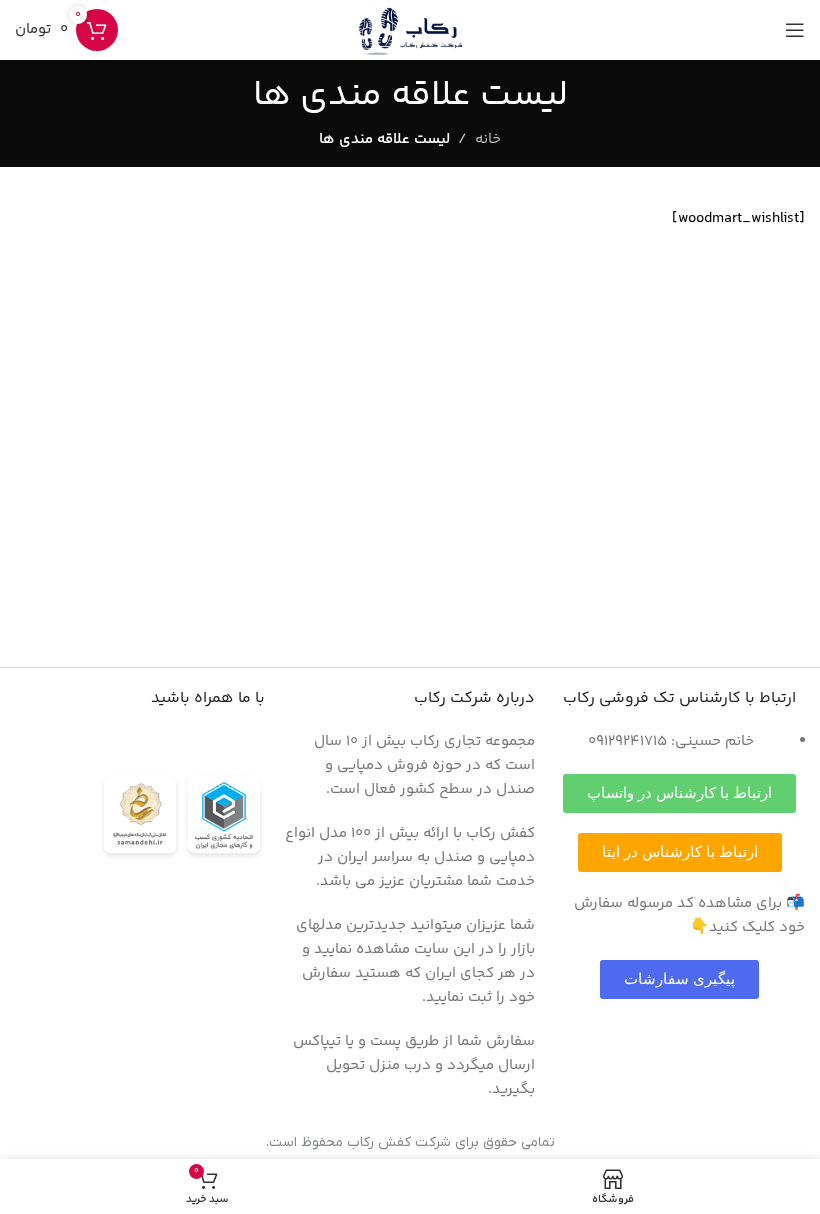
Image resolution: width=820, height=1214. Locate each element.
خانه (488, 139)
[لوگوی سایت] (410, 29)
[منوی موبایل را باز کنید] (795, 30)
